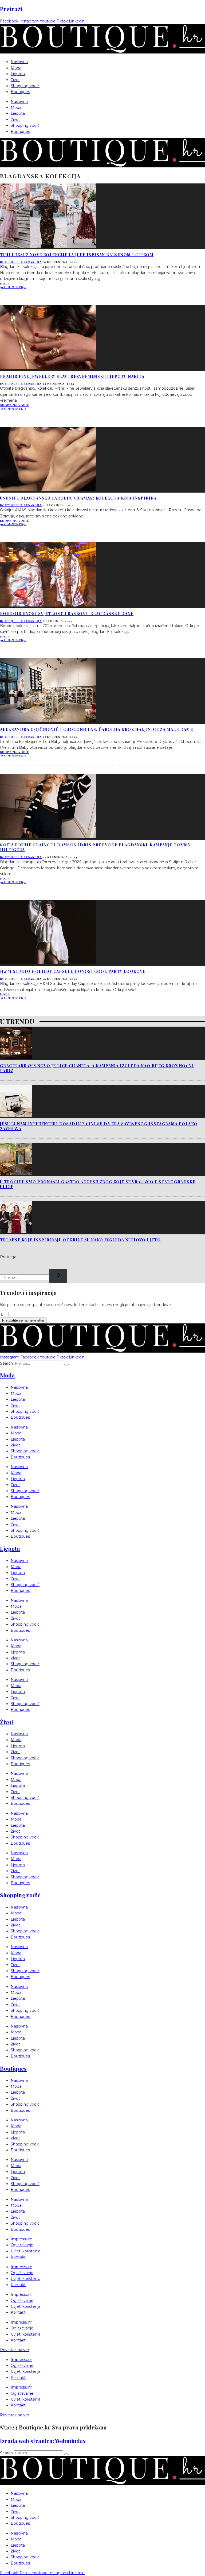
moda (5, 283)
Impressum (21, 2239)
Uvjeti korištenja (25, 2251)
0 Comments (12, 287)
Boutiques (20, 92)
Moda (16, 68)
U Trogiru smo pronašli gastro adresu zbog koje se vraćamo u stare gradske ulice (98, 1184)
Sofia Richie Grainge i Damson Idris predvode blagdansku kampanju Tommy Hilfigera (95, 847)
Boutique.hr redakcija (21, 262)
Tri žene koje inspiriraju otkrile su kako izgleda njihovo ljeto (80, 1240)
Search (6, 1363)
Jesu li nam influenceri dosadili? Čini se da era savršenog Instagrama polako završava (99, 1126)
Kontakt (18, 2257)
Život (15, 80)
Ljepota (18, 74)
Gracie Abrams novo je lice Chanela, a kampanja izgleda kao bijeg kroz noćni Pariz (97, 1068)
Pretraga (8, 1257)
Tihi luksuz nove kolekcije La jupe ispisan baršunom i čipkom (77, 255)
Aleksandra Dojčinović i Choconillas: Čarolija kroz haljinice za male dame (96, 729)
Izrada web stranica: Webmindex (43, 2441)
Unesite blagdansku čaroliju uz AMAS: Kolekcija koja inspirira (78, 498)
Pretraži (11, 9)
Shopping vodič (25, 86)
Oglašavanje (22, 2245)
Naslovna (19, 62)
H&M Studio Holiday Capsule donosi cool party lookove (73, 971)
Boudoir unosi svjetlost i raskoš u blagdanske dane (67, 614)
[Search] (58, 1276)
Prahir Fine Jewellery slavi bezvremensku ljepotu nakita (72, 376)
